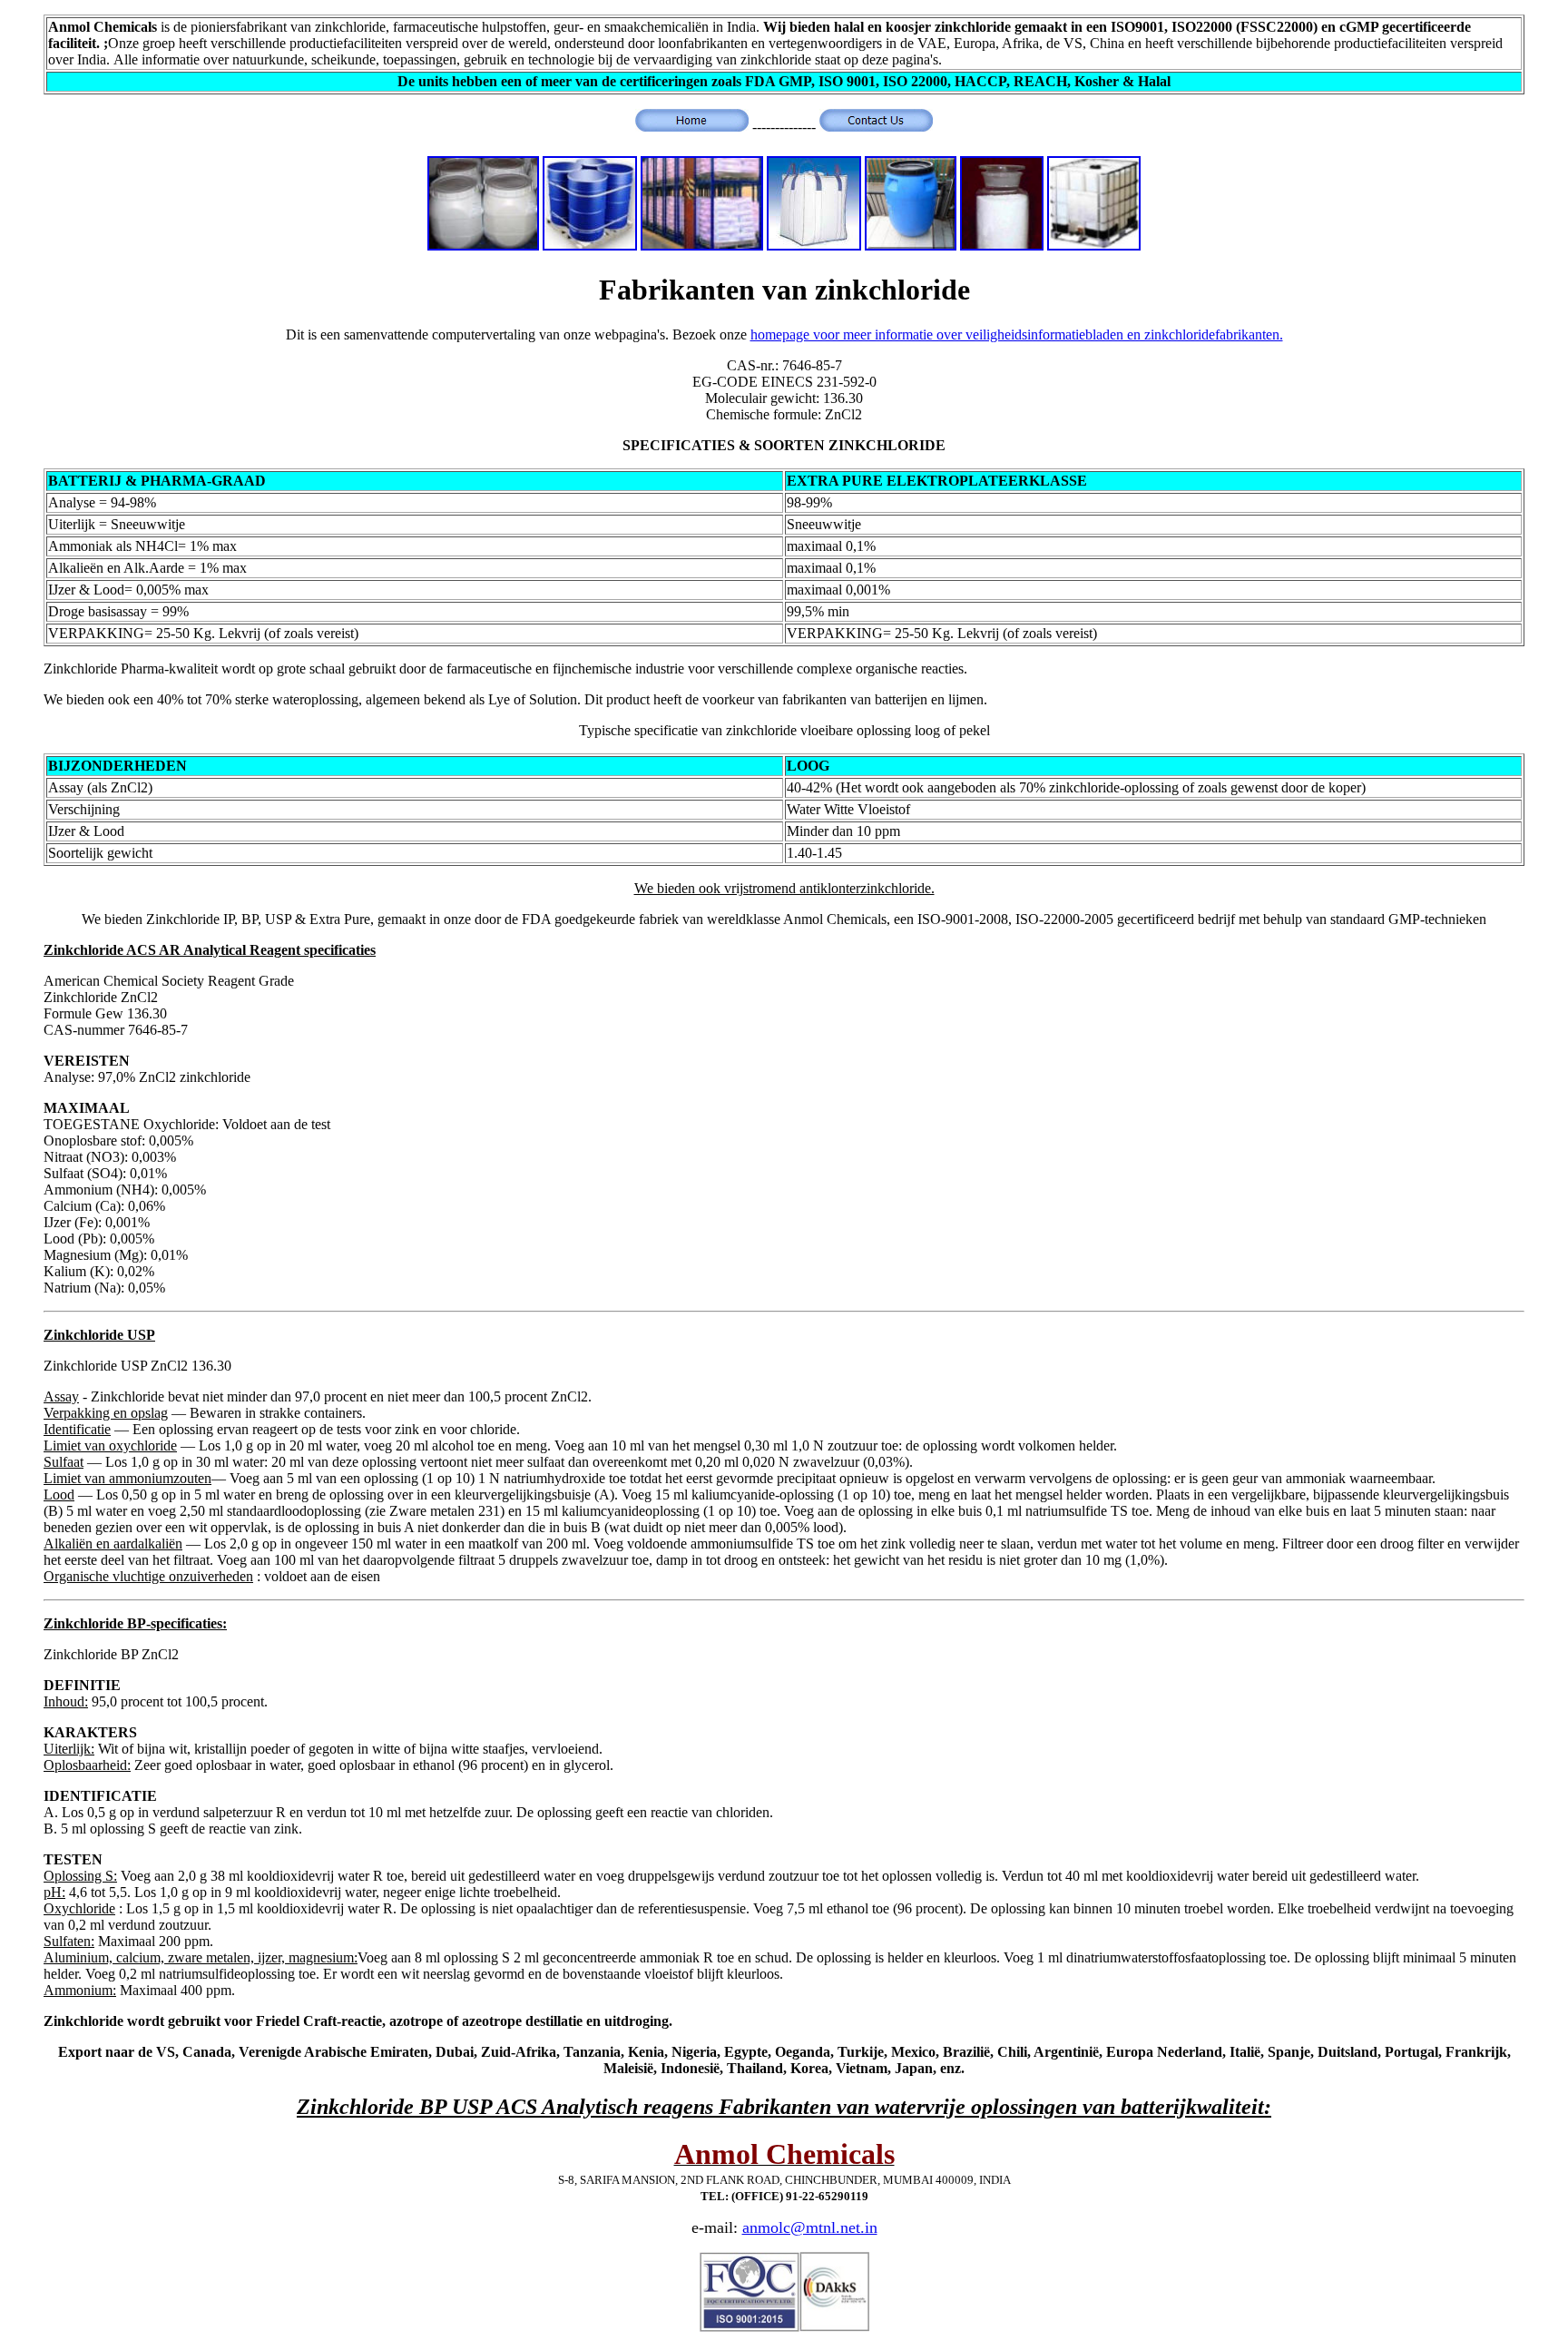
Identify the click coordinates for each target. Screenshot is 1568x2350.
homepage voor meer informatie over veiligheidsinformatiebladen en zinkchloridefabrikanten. (1017, 334)
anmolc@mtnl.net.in (810, 2227)
